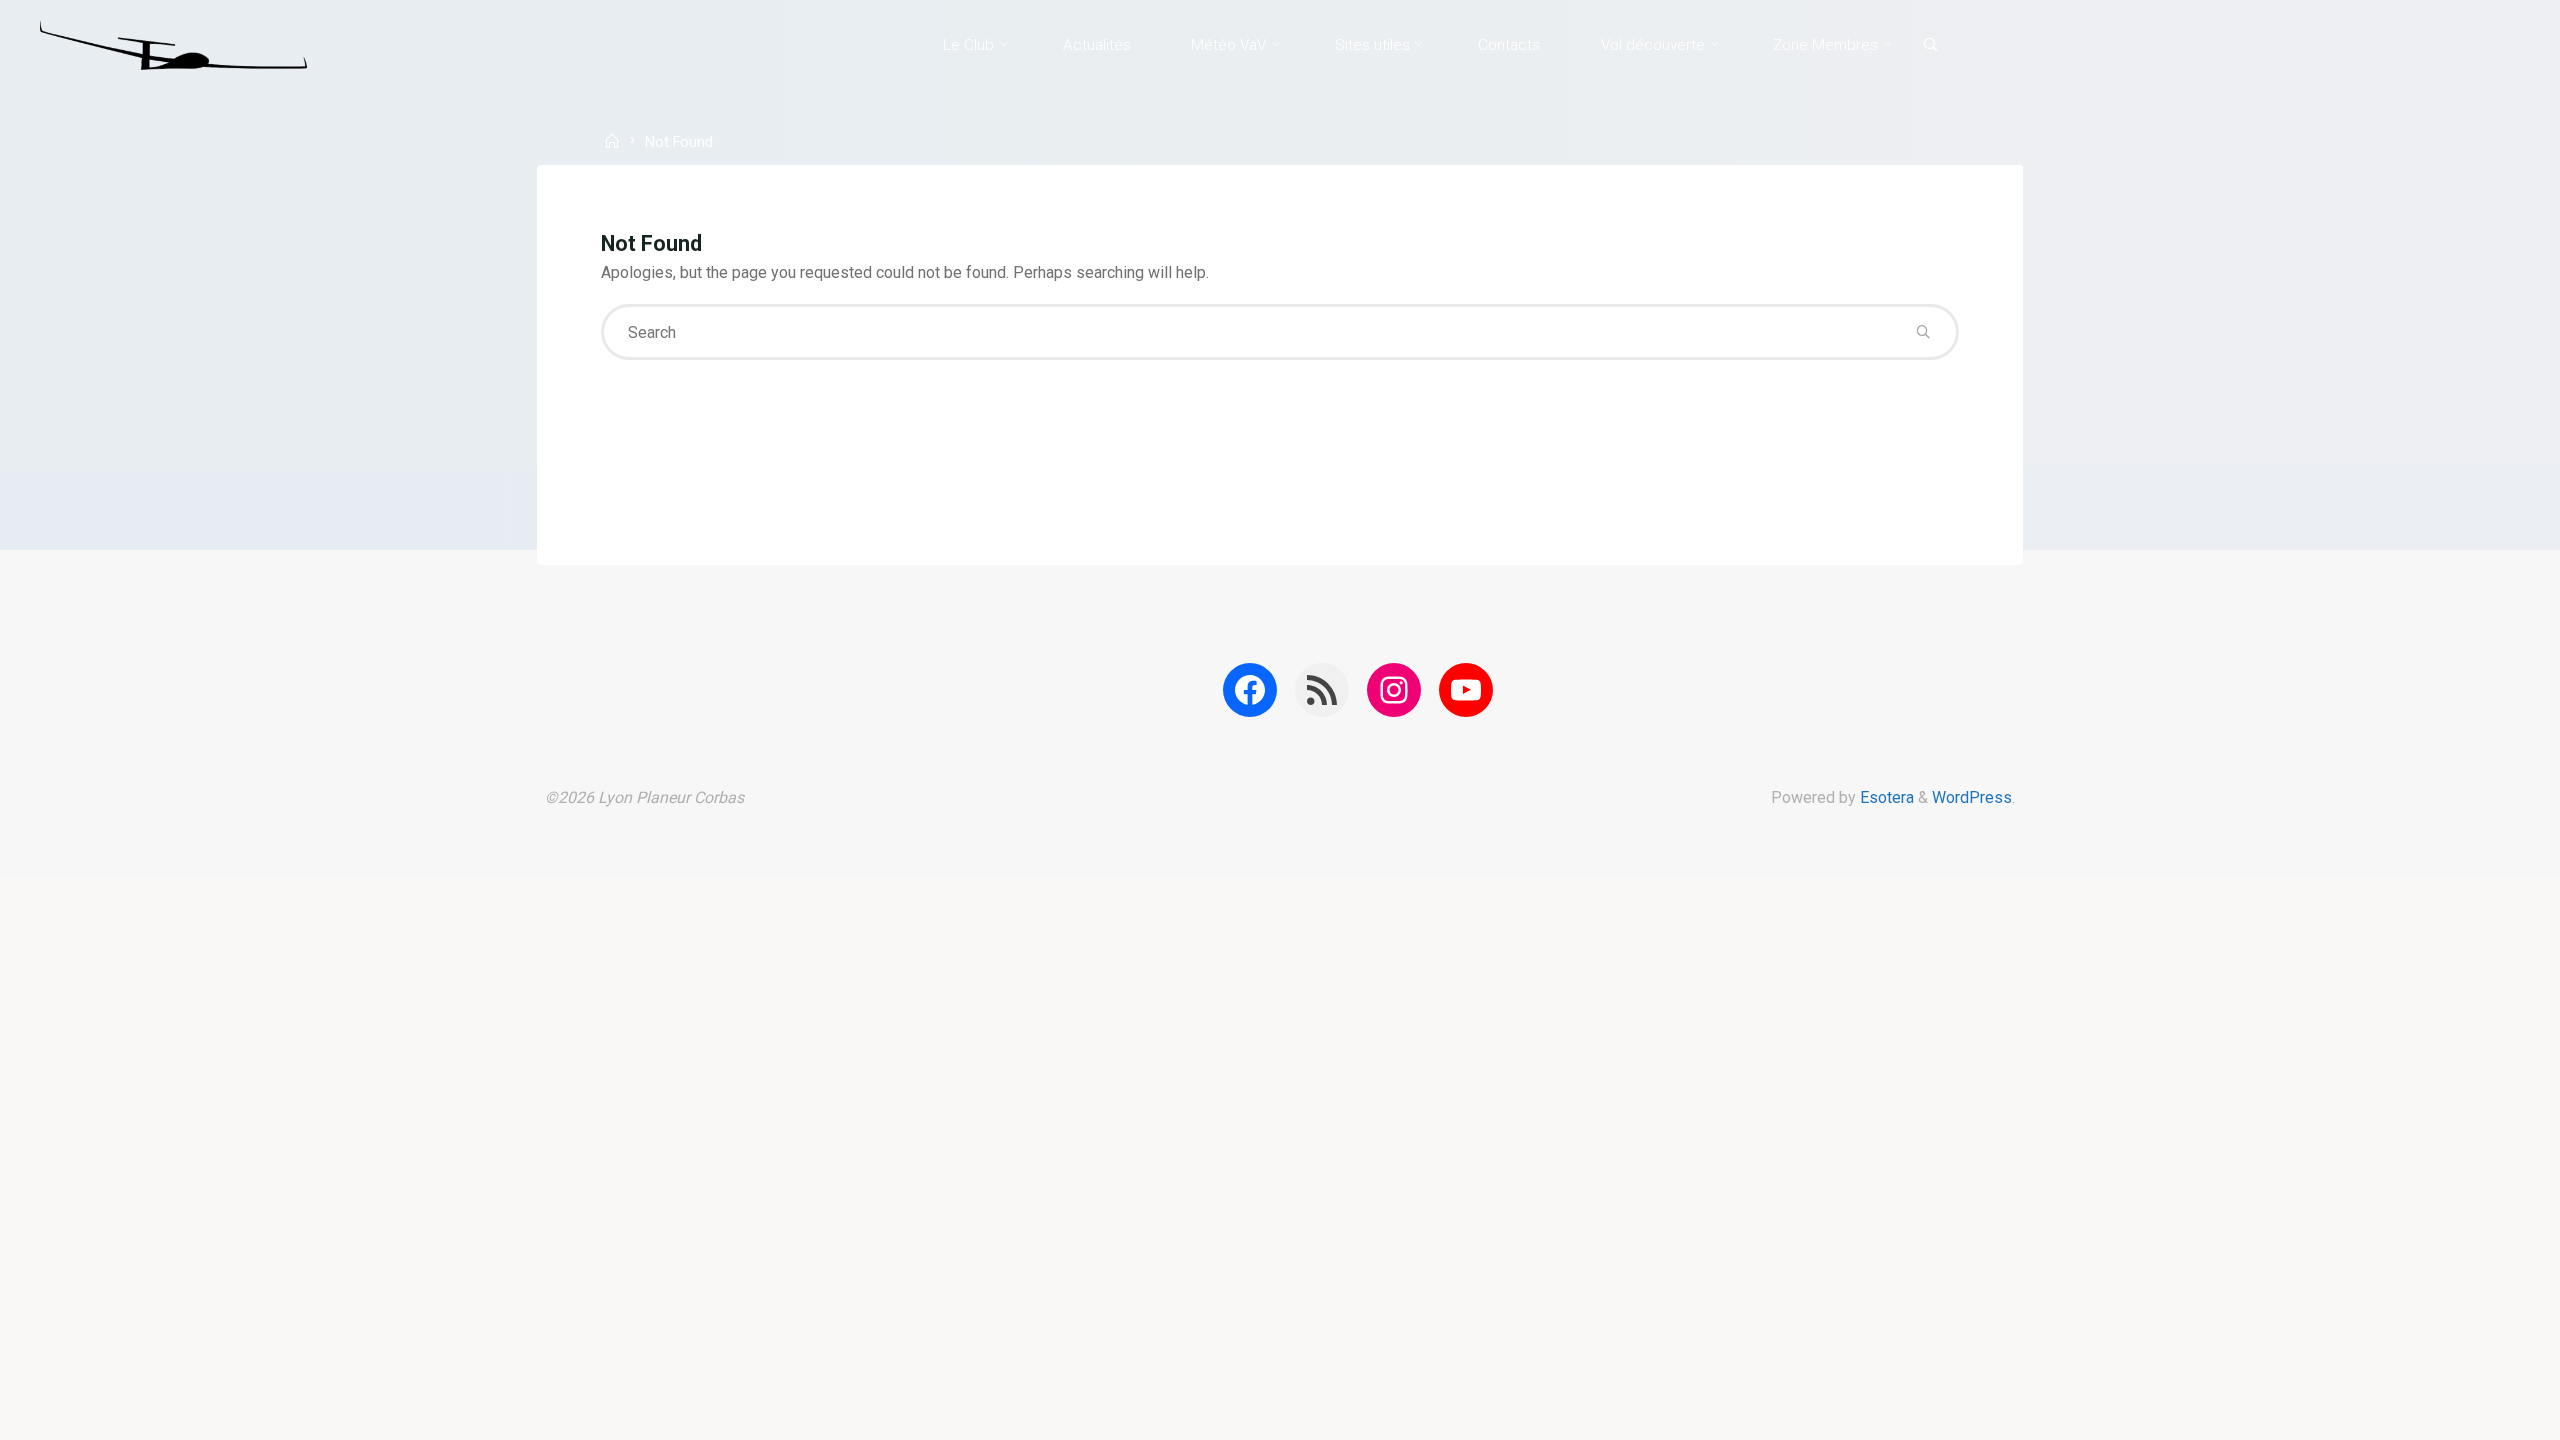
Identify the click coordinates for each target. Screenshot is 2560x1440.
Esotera (1885, 797)
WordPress (1972, 797)
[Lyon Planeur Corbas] (173, 44)
